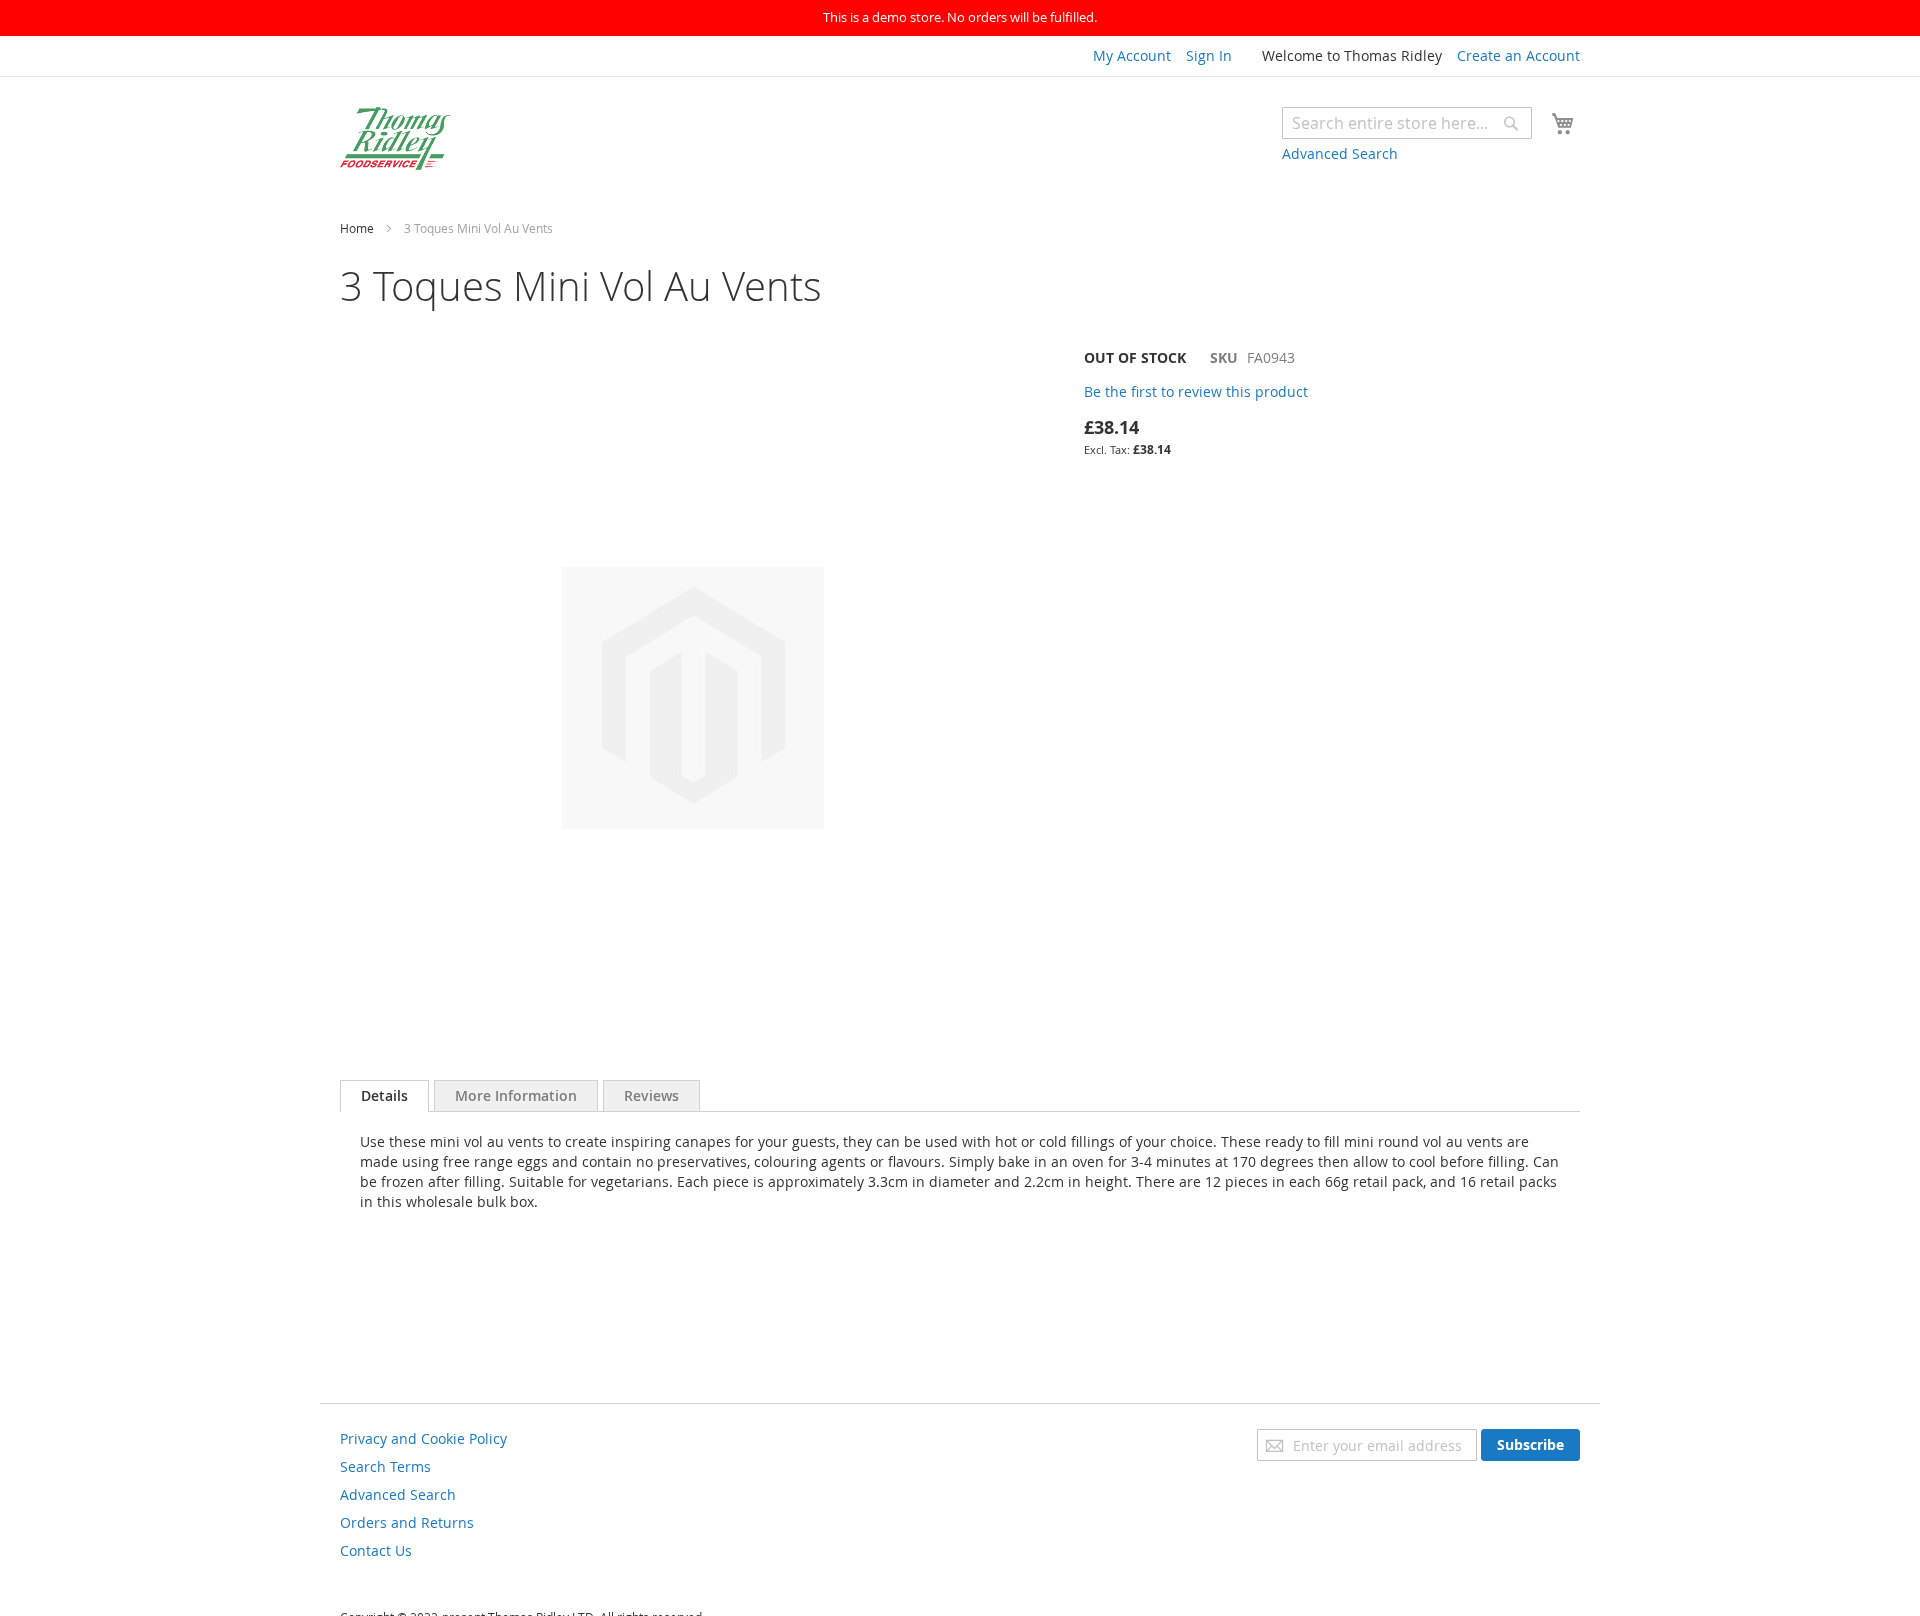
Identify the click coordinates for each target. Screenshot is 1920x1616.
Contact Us (376, 1550)
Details (384, 1095)
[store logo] (395, 138)
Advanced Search (1340, 153)
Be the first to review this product (1196, 391)
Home (357, 228)
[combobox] (1407, 123)
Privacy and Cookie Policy (423, 1438)
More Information (516, 1095)
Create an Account (1518, 55)
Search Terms (385, 1466)
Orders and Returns (407, 1522)
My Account (1132, 55)
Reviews (651, 1095)
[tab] (384, 1096)
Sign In (1209, 55)
